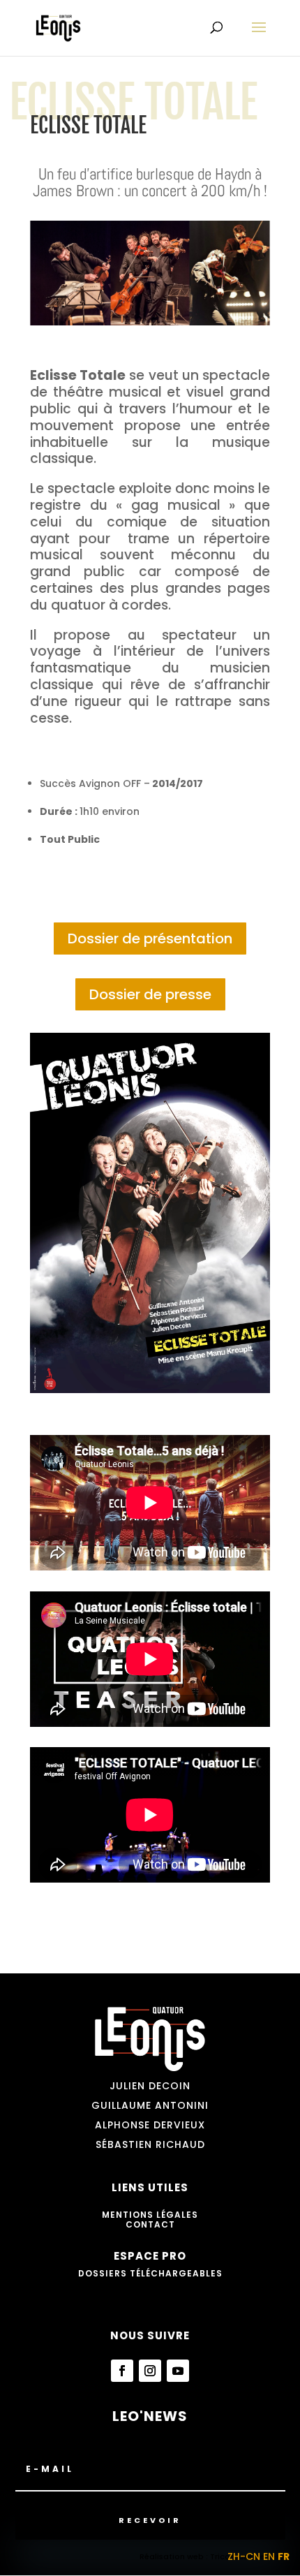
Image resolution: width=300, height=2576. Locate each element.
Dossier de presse (150, 994)
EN (269, 2556)
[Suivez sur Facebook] (122, 2371)
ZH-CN (244, 2556)
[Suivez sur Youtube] (178, 2371)
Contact (150, 2224)
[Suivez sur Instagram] (150, 2371)
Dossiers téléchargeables (150, 2273)
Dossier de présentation (150, 939)
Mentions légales (150, 2215)
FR (284, 2556)
